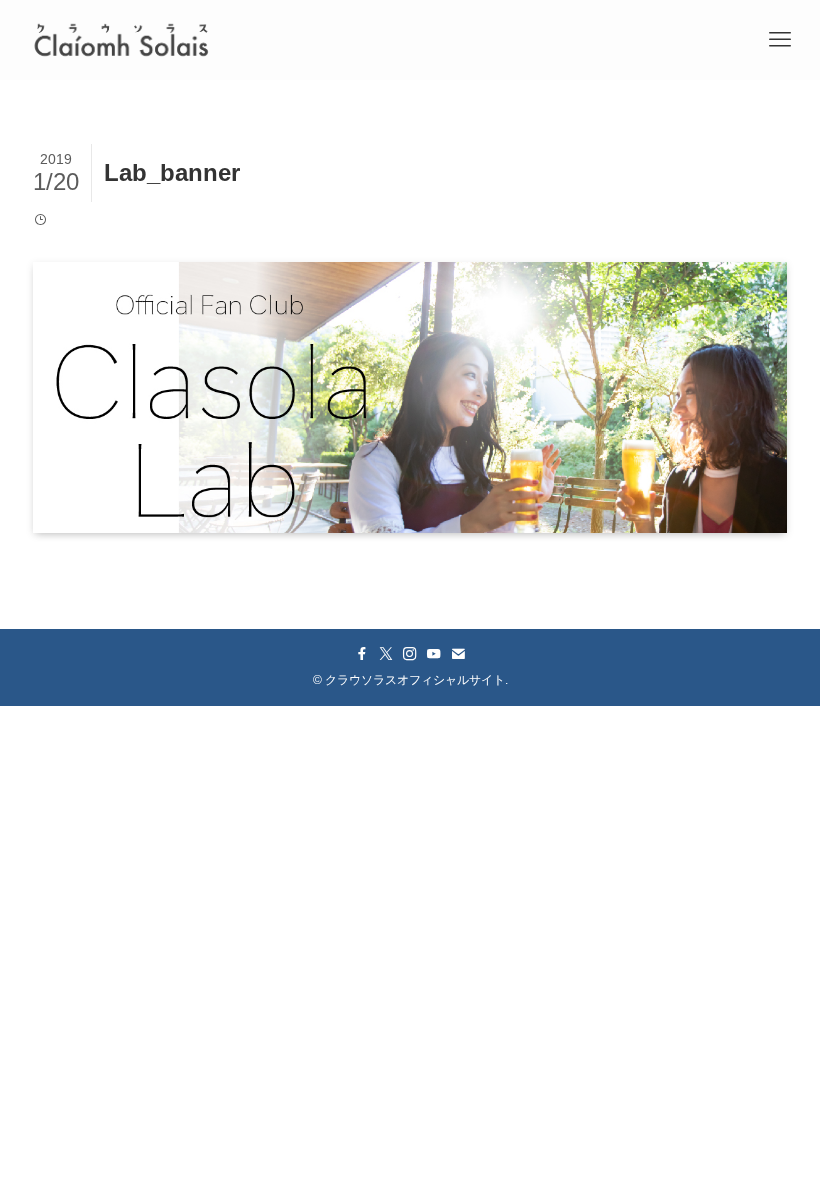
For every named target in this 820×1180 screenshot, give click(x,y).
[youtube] (434, 654)
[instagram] (410, 654)
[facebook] (362, 654)
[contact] (458, 654)
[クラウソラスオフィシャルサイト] (121, 40)
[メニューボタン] (780, 40)
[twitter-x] (386, 654)
